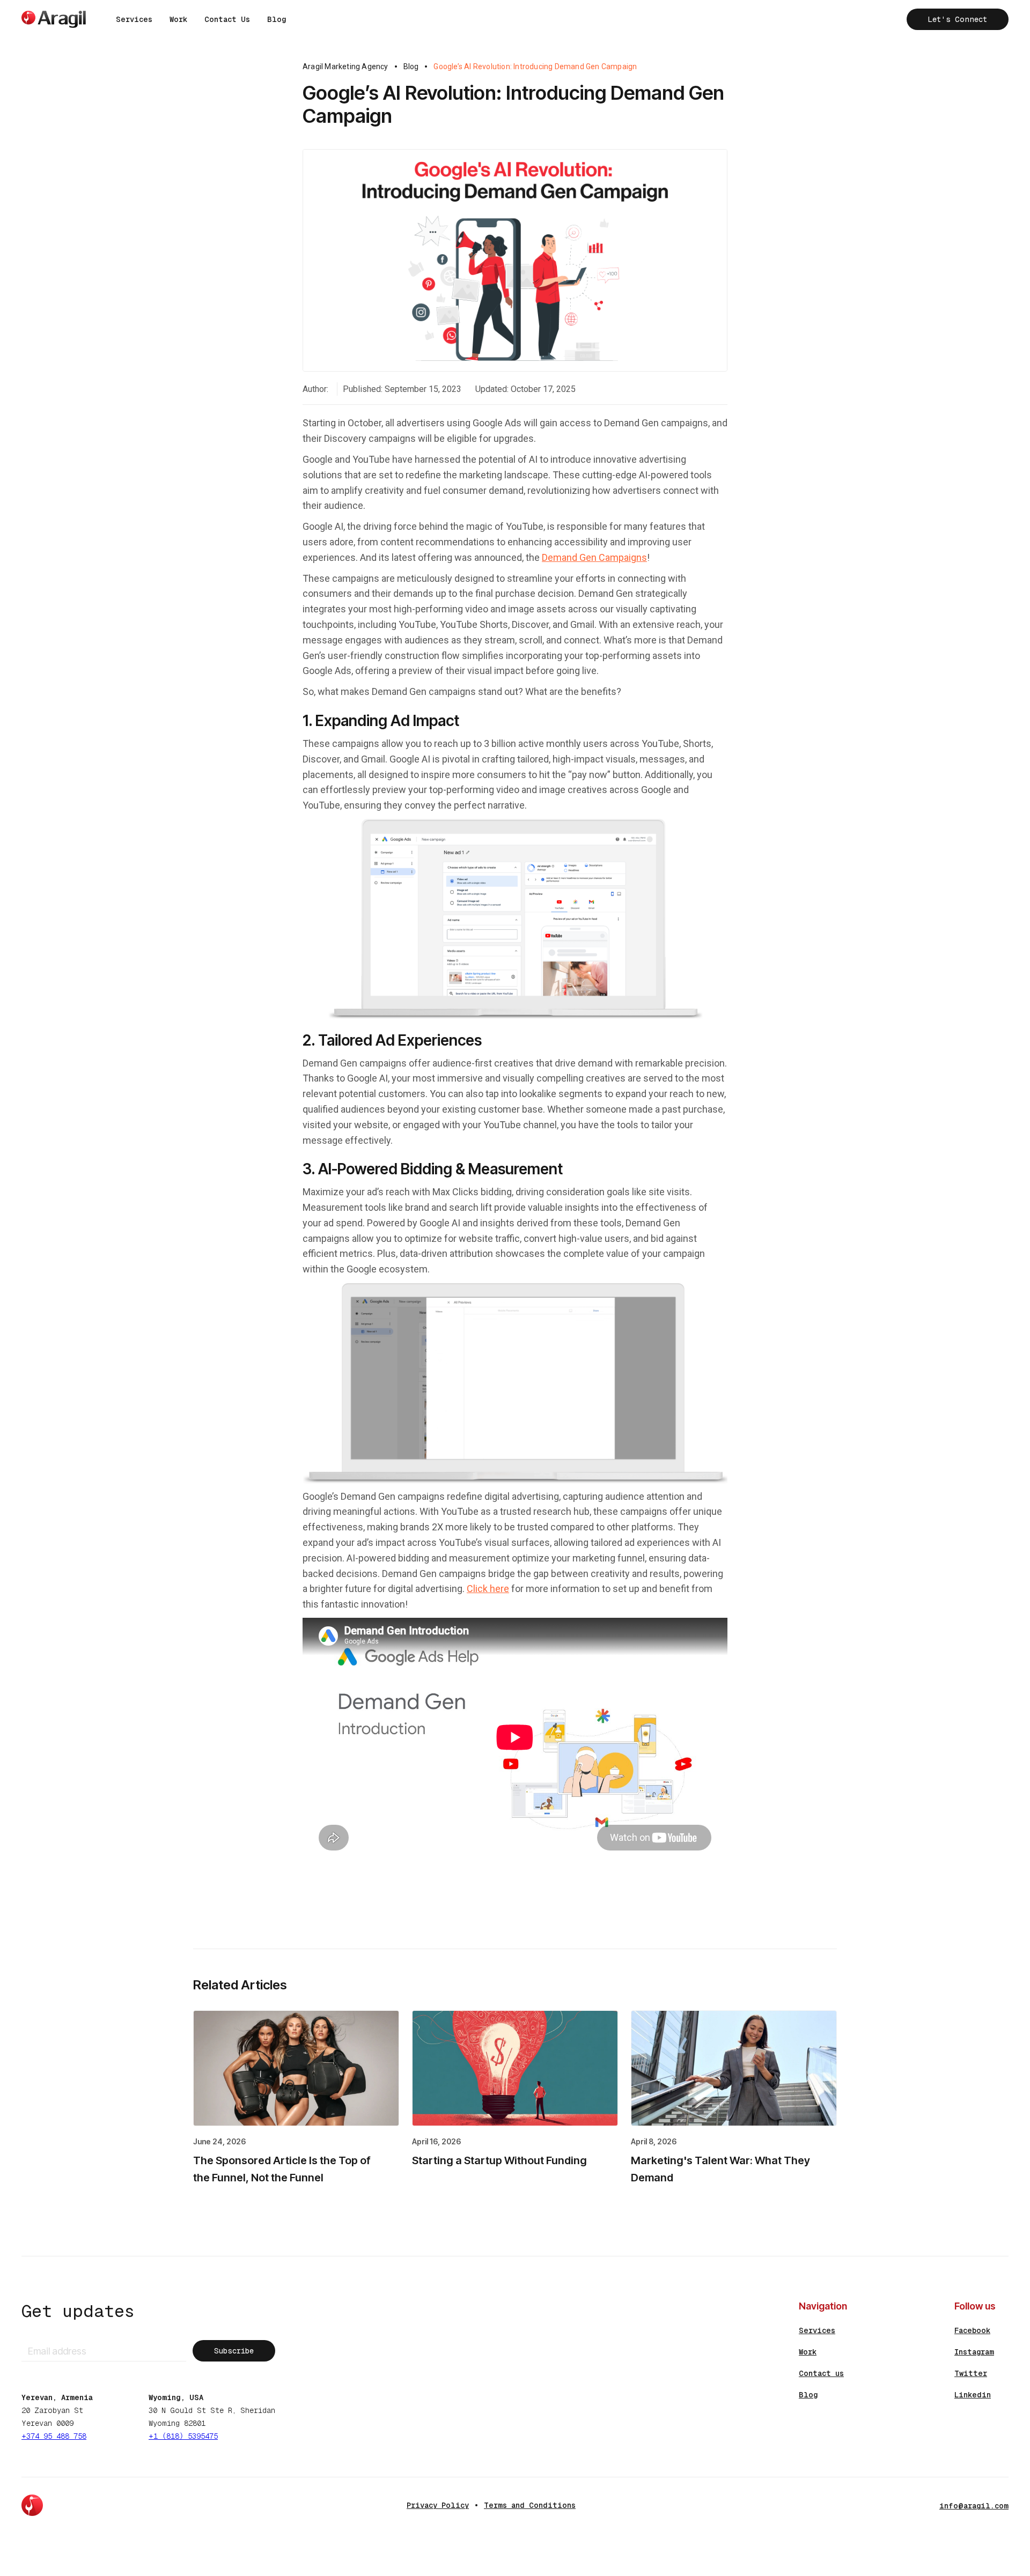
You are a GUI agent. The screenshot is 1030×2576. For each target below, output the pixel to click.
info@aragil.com (974, 2506)
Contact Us (227, 19)
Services (134, 19)
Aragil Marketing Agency (345, 66)
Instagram (974, 2352)
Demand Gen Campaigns (594, 557)
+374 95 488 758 (54, 2436)
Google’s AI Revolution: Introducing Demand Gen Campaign (535, 66)
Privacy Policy (438, 2505)
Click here (488, 1589)
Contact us (821, 2373)
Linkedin (973, 2395)
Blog (277, 19)
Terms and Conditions (530, 2505)
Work (178, 19)
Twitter (971, 2373)
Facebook (972, 2330)
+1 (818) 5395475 (183, 2436)
